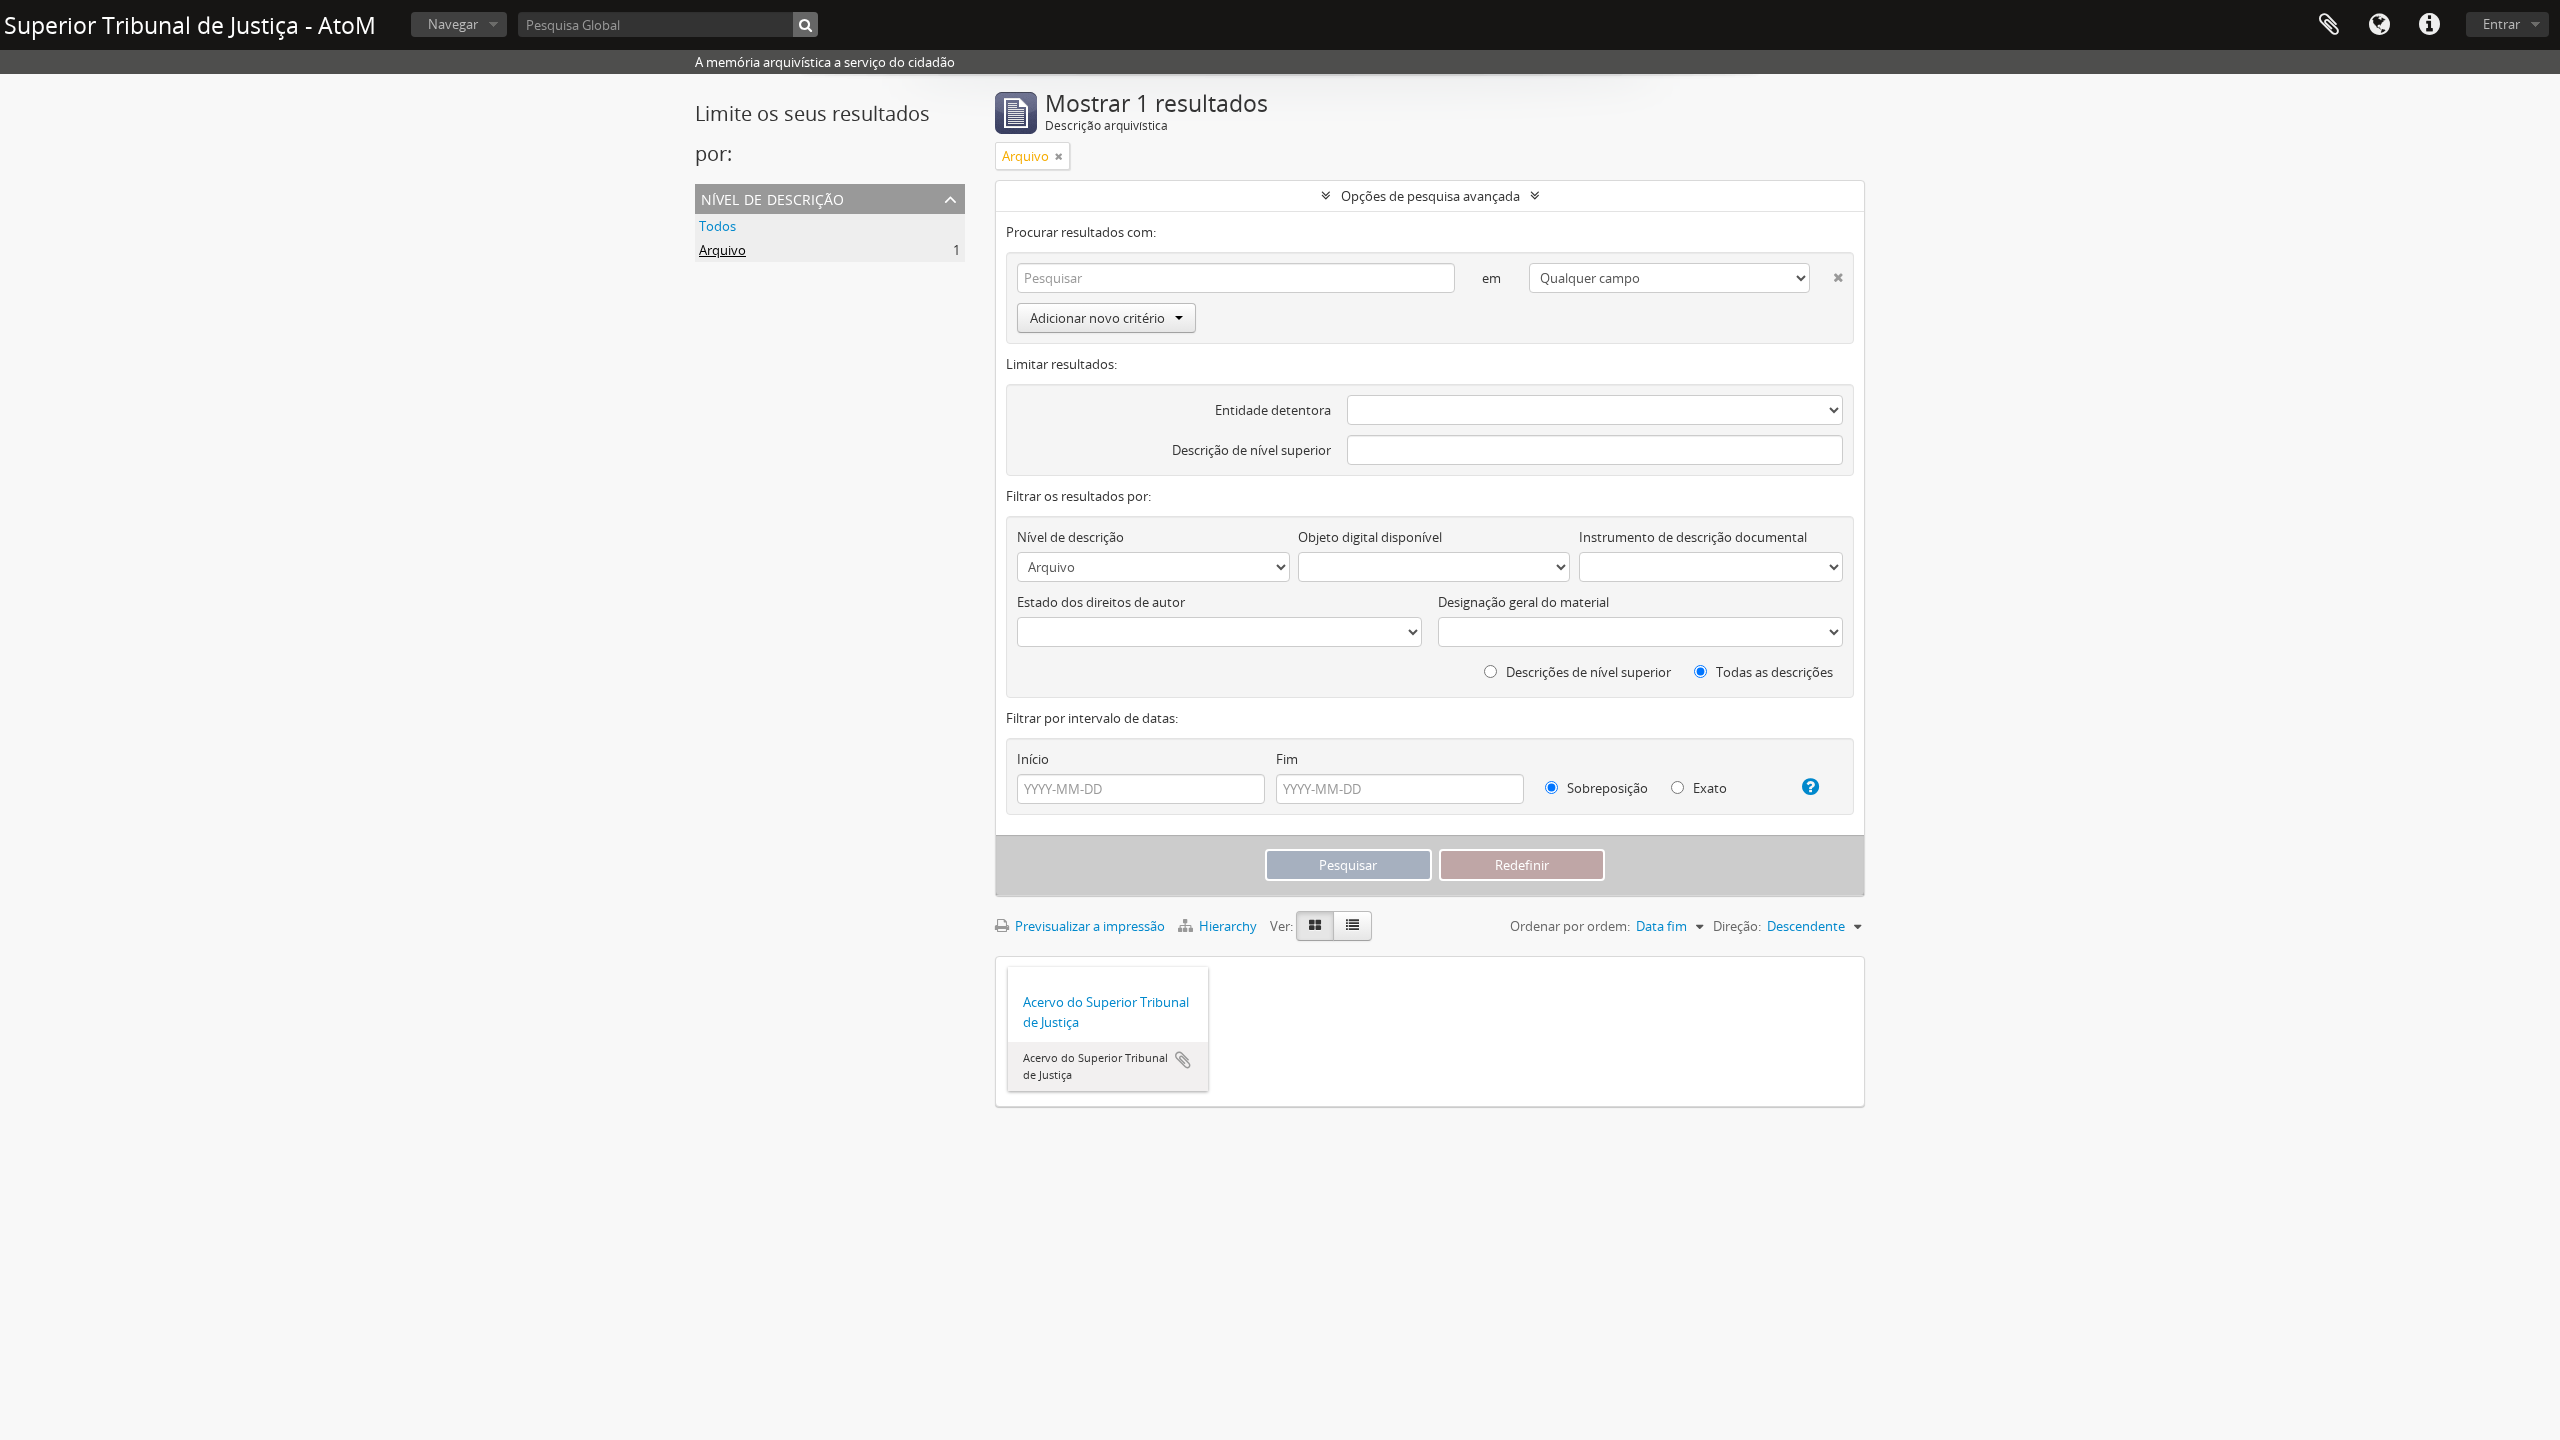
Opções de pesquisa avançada (1430, 196)
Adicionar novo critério (1097, 318)
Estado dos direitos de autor (1101, 602)
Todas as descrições (1773, 672)
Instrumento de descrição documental (1693, 537)
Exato (1708, 788)
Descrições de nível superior (1587, 672)
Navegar (453, 24)
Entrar (2501, 24)
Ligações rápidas (2429, 25)
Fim (1287, 759)
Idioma (2379, 25)
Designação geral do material (1523, 602)
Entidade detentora (1273, 410)
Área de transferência (2329, 25)
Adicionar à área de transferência (1183, 1060)
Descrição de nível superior (1251, 450)
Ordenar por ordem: (1570, 926)
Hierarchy (1228, 926)
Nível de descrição (772, 197)
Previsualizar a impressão (1088, 926)
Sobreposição (1606, 788)
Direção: (1737, 926)
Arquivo (722, 250)
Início (1033, 759)
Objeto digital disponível (1370, 537)
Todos (717, 226)
